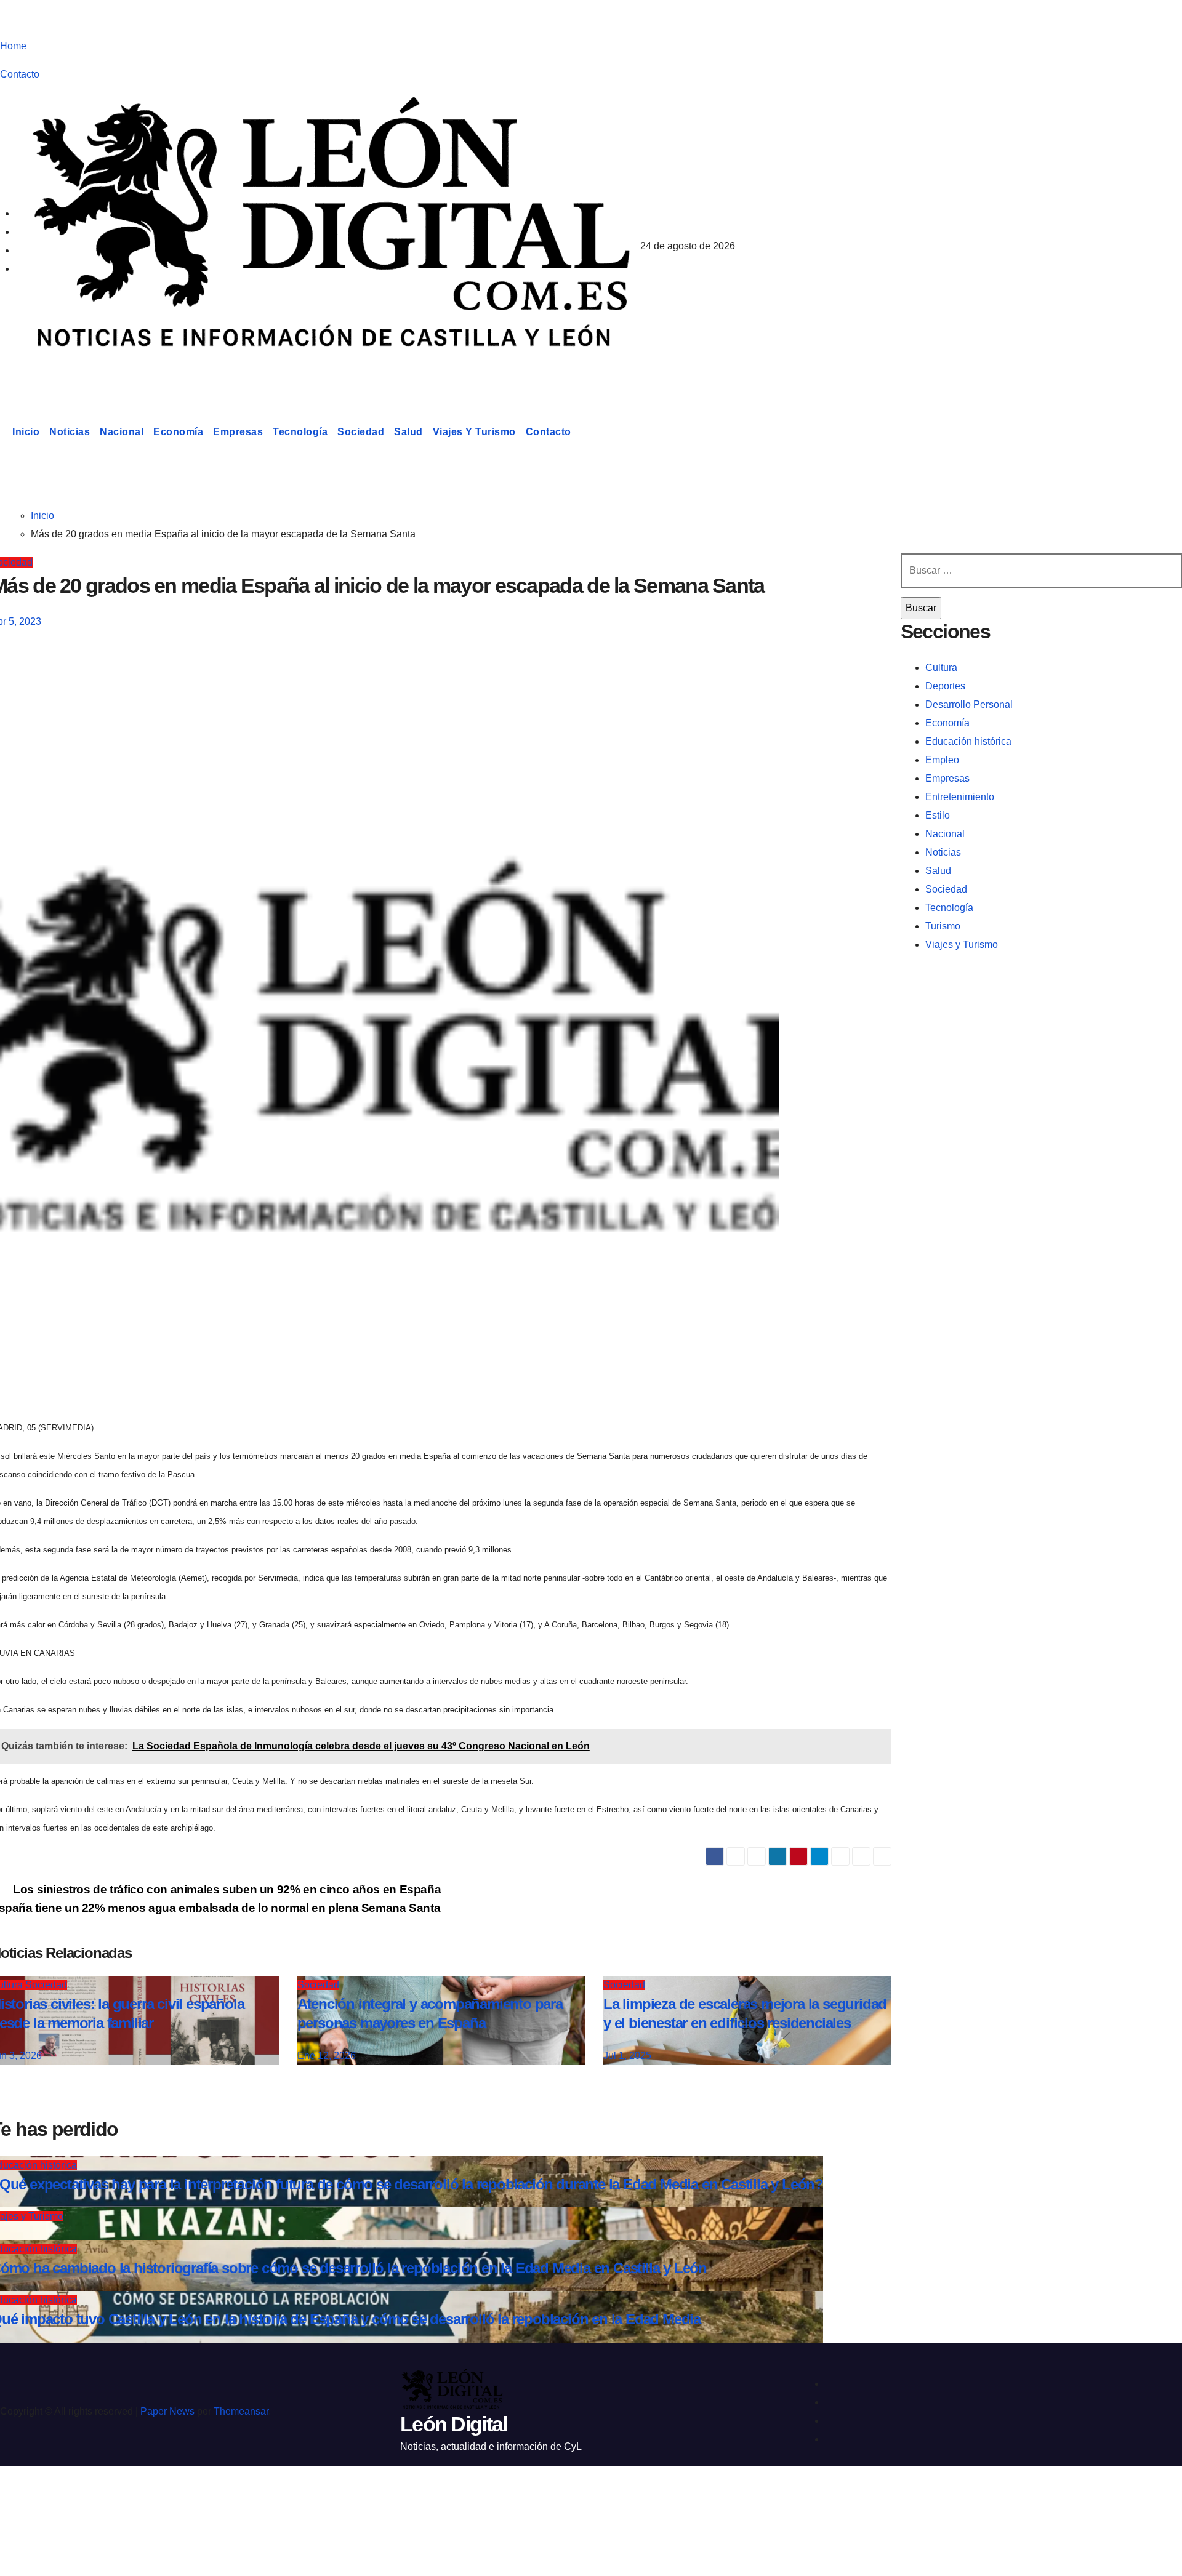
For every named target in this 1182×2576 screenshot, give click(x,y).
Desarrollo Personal (969, 704)
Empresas (238, 432)
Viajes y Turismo (474, 432)
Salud (408, 432)
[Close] (22, 2497)
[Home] (4, 432)
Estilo (938, 815)
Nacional (122, 432)
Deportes (945, 686)
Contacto (20, 74)
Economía (178, 432)
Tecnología (300, 432)
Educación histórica (968, 741)
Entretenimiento (960, 797)
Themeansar (241, 2411)
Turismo (943, 926)
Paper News (167, 2411)
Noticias (70, 432)
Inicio (26, 432)
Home (13, 46)
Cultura (941, 668)
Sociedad (361, 432)
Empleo (942, 760)
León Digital (76, 372)
